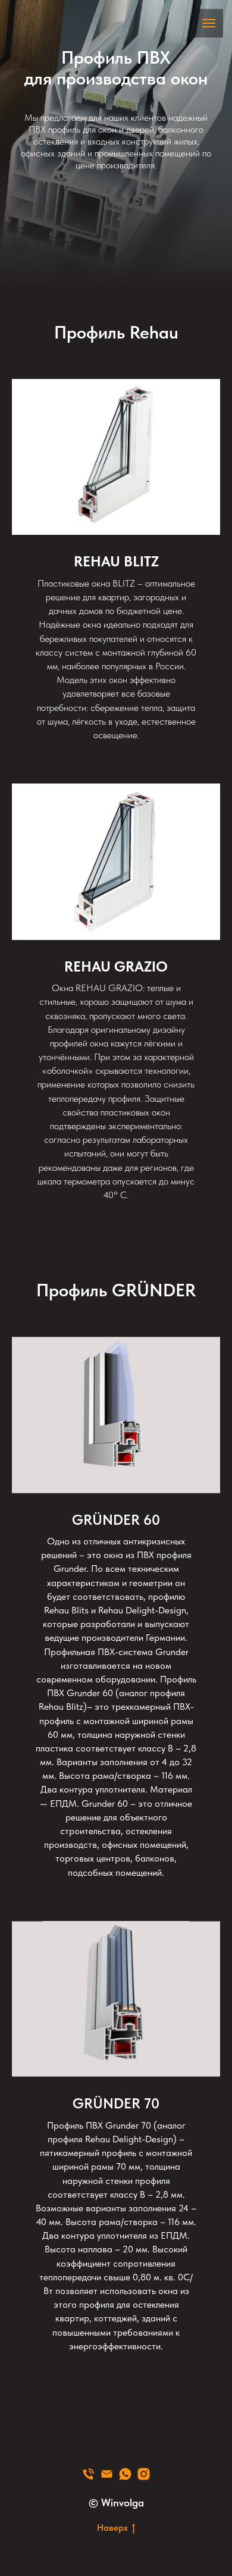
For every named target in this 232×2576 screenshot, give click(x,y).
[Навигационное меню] (209, 23)
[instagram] (144, 2474)
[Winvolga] (88, 2474)
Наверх (112, 2528)
